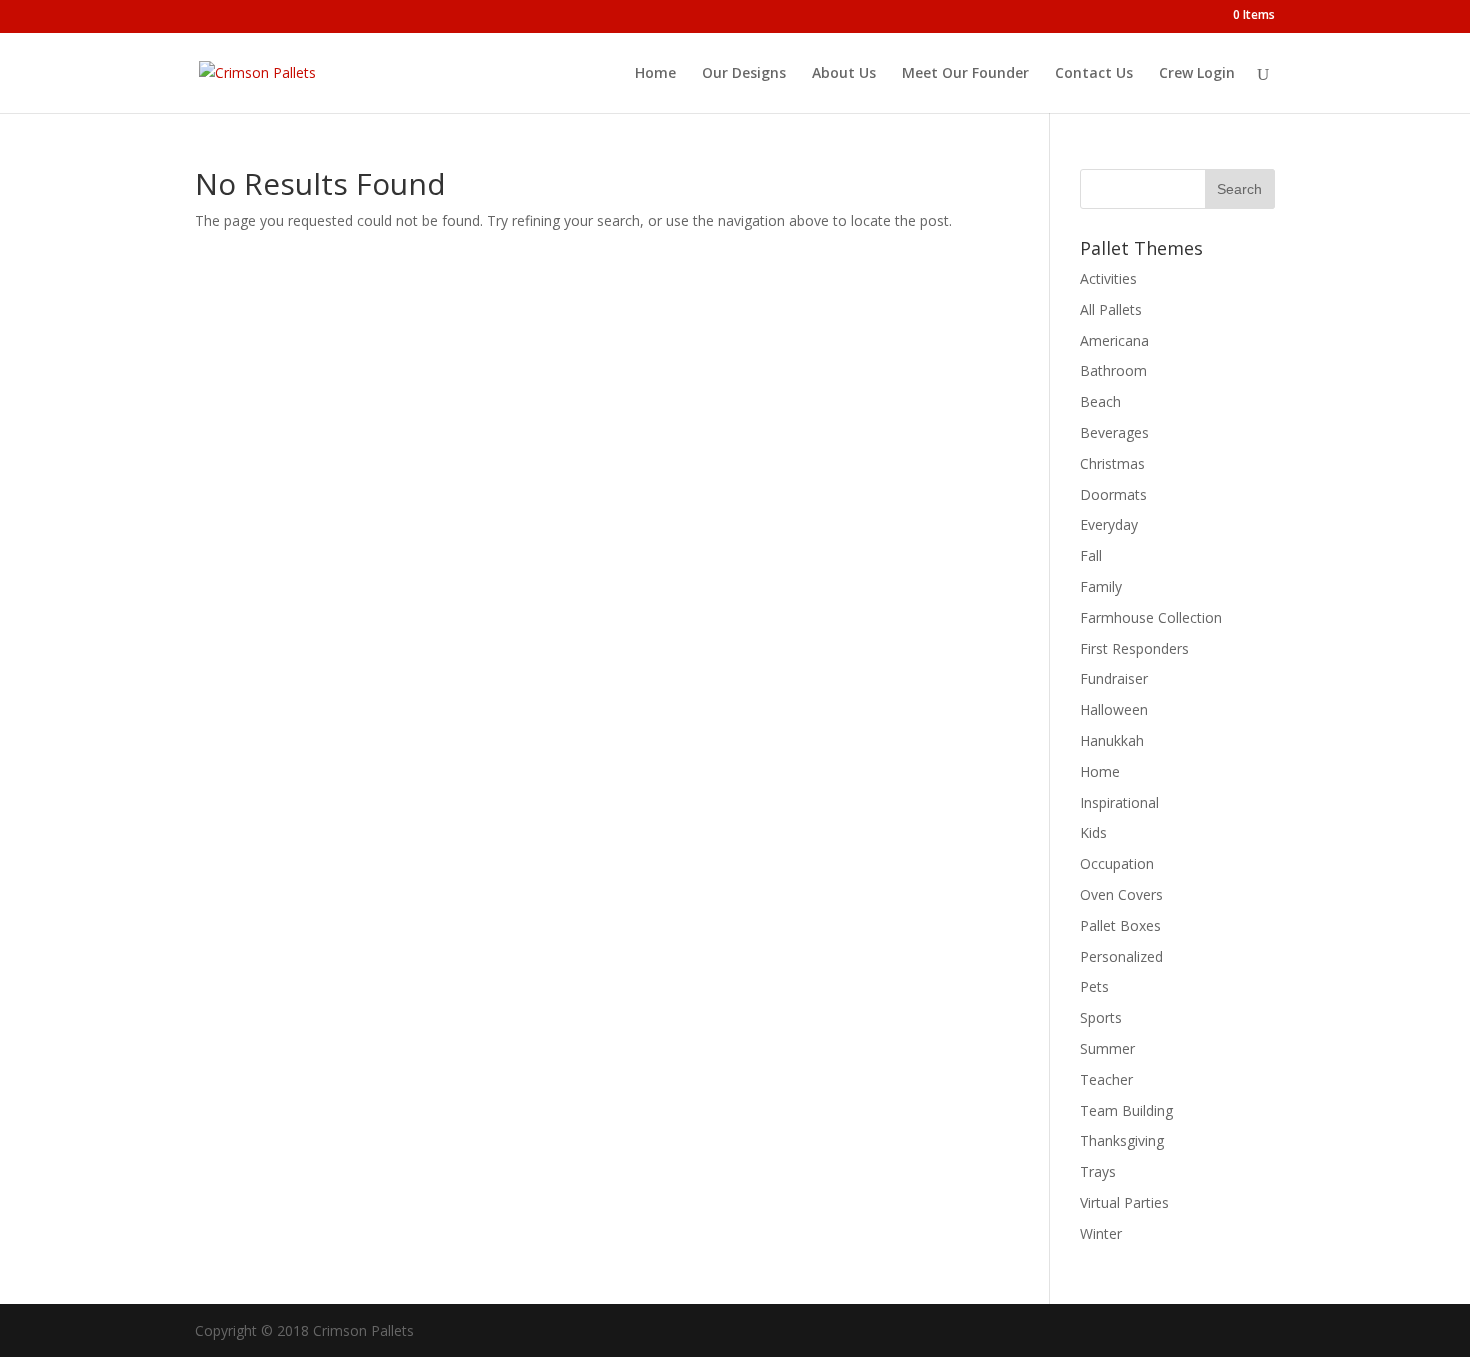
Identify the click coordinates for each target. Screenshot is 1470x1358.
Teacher (1106, 1079)
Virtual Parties (1124, 1202)
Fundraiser (1114, 678)
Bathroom (1113, 370)
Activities (1108, 278)
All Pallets (1111, 309)
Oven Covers (1121, 894)
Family (1101, 586)
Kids (1093, 832)
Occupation (1117, 863)
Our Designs (744, 74)
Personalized (1121, 956)
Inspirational (1119, 802)
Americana (1114, 340)
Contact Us (1094, 74)
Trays (1098, 1171)
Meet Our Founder (965, 74)
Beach (1100, 401)
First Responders (1134, 648)
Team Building (1126, 1110)
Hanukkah (1112, 740)
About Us (844, 74)
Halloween (1114, 709)
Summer (1107, 1048)
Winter (1101, 1233)
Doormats (1113, 494)
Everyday (1109, 524)
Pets (1094, 986)
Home (655, 74)
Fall (1091, 555)
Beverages (1114, 432)
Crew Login (1197, 74)
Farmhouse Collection (1151, 617)
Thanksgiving (1122, 1140)
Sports (1101, 1017)
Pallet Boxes (1120, 925)
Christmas (1112, 463)
